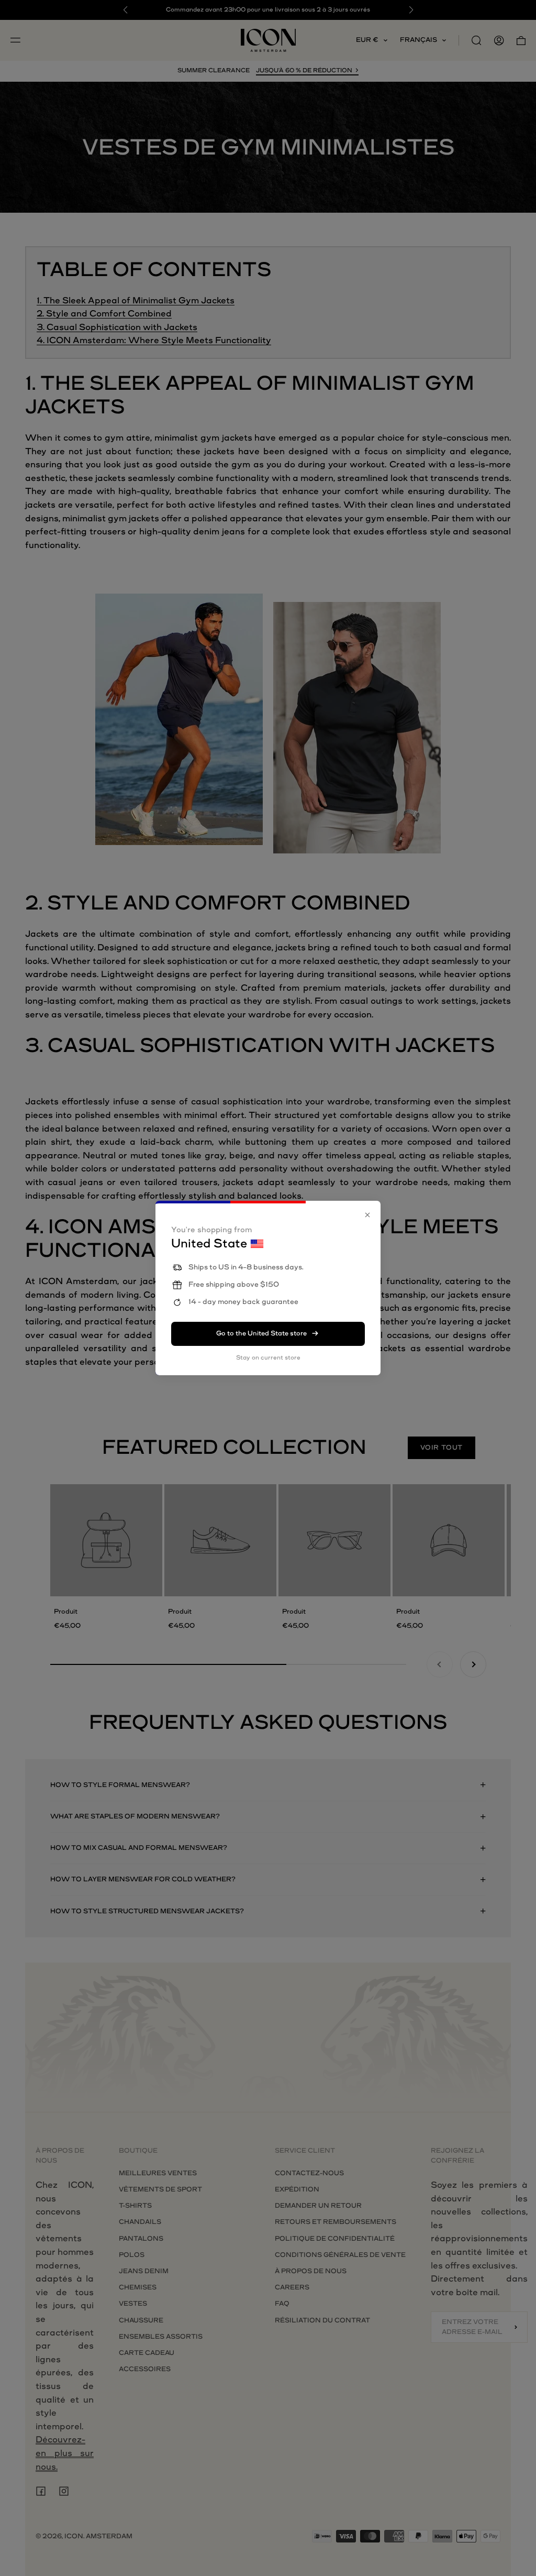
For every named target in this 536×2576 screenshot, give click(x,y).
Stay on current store (268, 1358)
